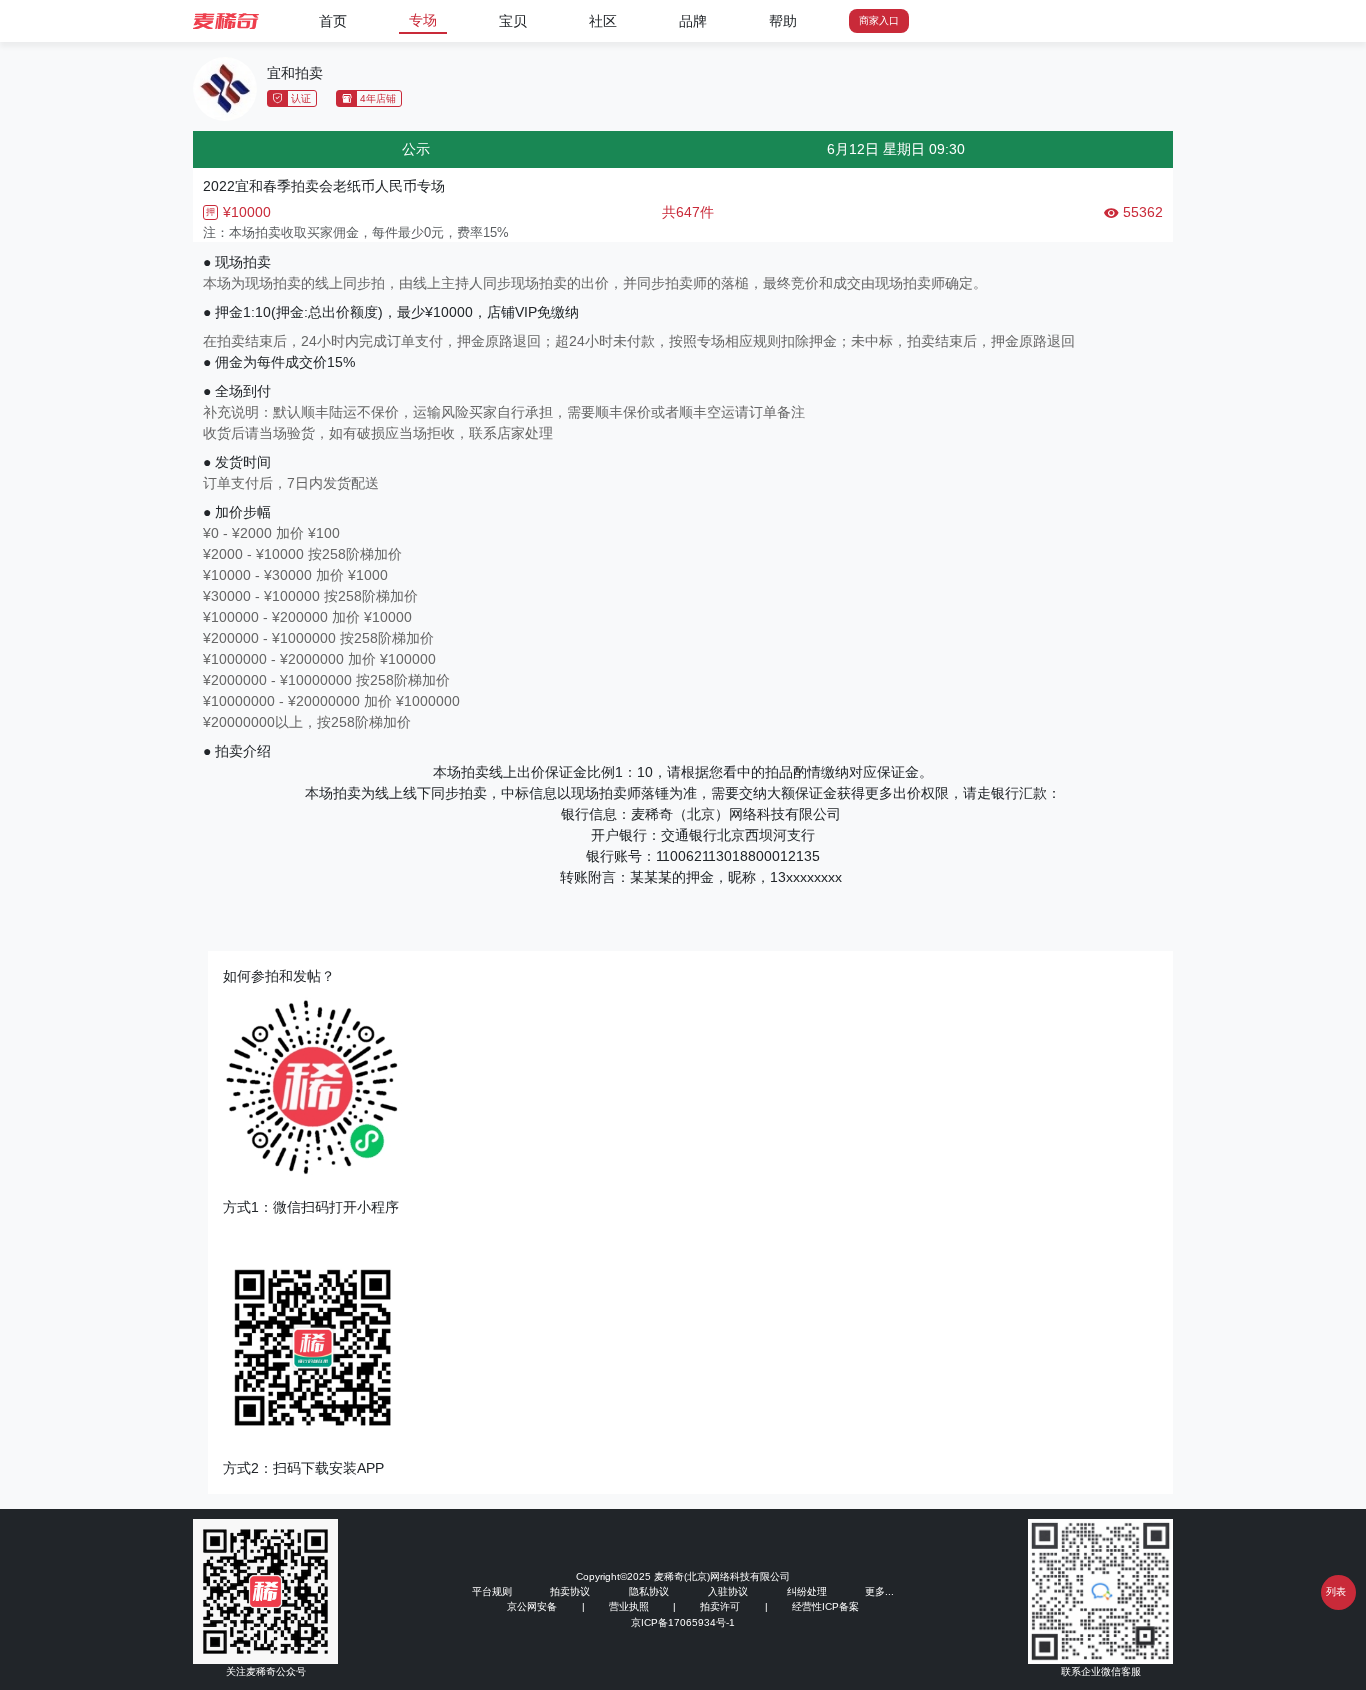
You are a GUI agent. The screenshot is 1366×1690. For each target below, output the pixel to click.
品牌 (693, 21)
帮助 (783, 21)
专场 (423, 20)
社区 (603, 21)
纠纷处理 (807, 1591)
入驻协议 (728, 1591)
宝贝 (513, 21)
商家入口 (879, 20)
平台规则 (492, 1591)
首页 (333, 21)
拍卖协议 (570, 1591)
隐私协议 (649, 1591)
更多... (879, 1591)
